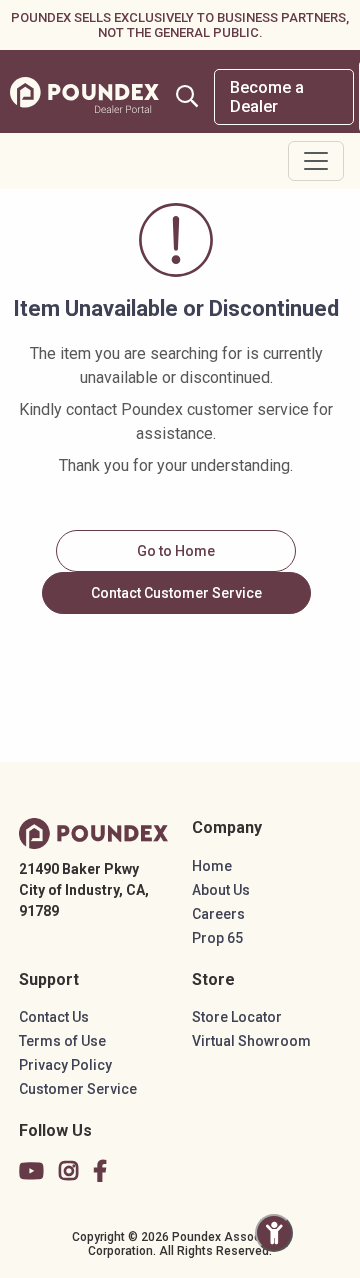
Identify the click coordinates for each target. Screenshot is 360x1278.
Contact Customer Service (176, 593)
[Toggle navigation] (316, 161)
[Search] (187, 96)
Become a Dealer (267, 97)
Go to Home (176, 551)
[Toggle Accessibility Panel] (274, 1233)
